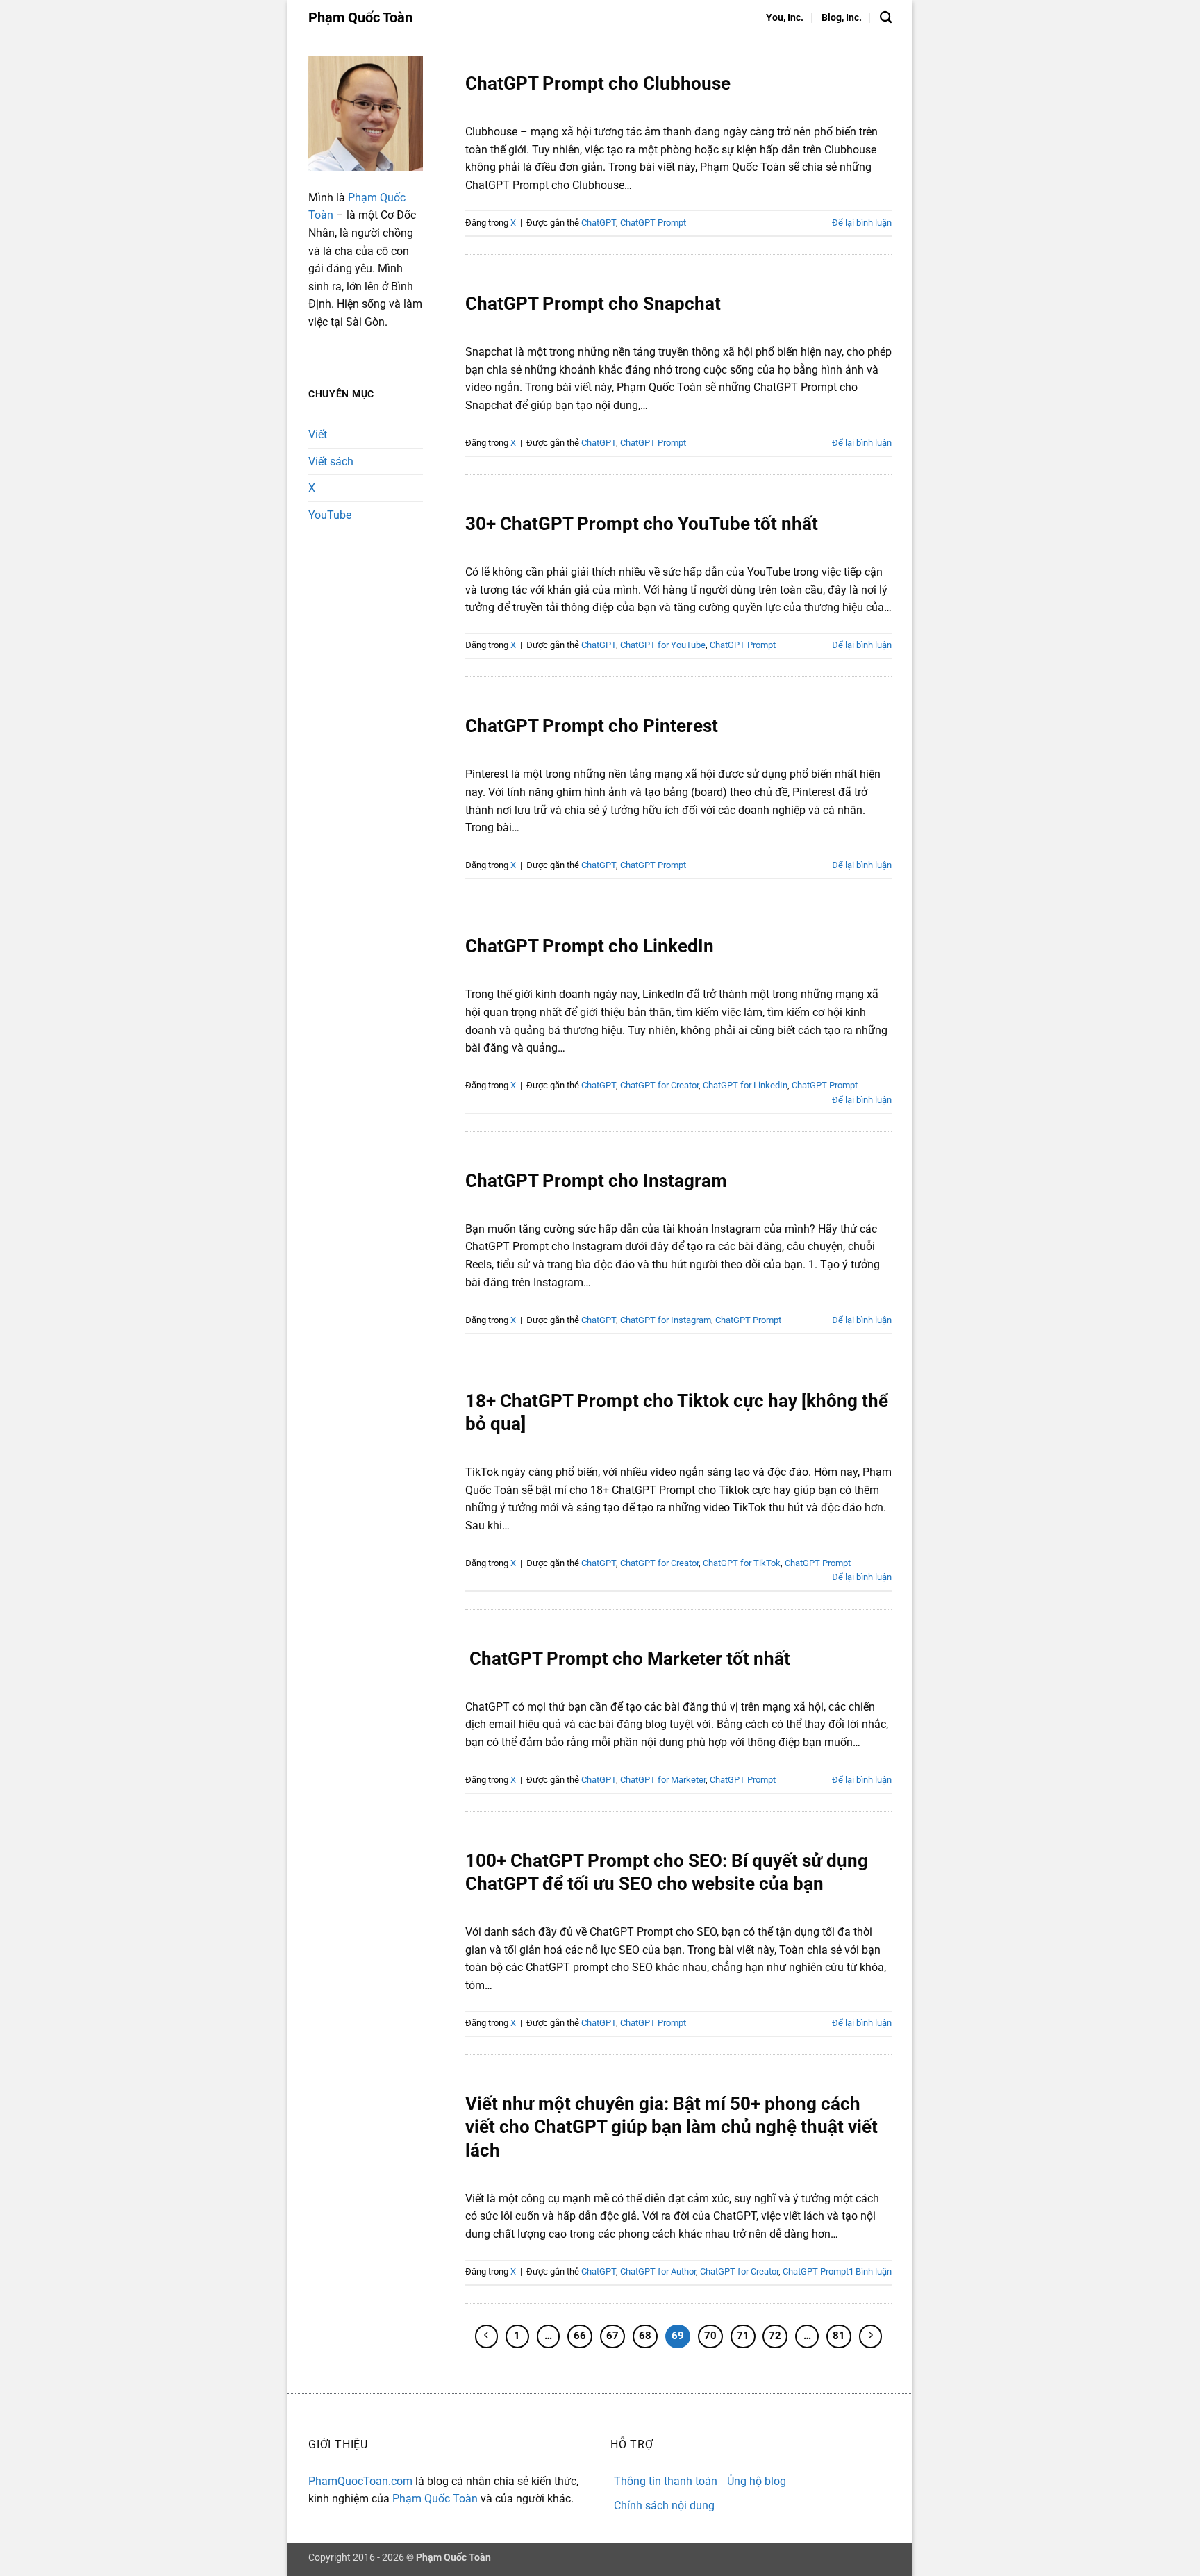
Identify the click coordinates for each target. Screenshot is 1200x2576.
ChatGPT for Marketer (663, 1780)
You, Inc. (785, 18)
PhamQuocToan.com (360, 2481)
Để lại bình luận (862, 223)
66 (580, 2336)
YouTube (330, 515)
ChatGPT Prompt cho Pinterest (592, 726)
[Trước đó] (487, 2336)
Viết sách (331, 462)
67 (612, 2336)
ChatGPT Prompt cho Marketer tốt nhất (628, 1659)
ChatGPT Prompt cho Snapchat (593, 304)
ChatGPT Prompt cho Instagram (596, 1181)
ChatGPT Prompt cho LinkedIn (590, 946)
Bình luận (870, 2271)
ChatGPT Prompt (653, 223)
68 (645, 2336)
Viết (318, 434)
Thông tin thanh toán (666, 2481)
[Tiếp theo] (871, 2336)
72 (775, 2336)
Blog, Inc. (842, 18)
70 (710, 2336)
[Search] (886, 18)
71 (743, 2336)
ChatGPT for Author (658, 2271)
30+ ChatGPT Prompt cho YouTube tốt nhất (642, 524)
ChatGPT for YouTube (663, 645)
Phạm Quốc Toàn (360, 17)
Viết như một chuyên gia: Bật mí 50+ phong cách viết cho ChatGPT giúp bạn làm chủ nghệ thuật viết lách (672, 2127)
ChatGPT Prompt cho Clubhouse (598, 83)
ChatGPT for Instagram (666, 1320)
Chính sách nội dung (664, 2506)
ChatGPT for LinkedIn (745, 1085)
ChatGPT (599, 223)
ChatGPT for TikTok (742, 1563)
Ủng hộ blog (757, 2481)
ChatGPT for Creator (659, 1085)
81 (839, 2336)
